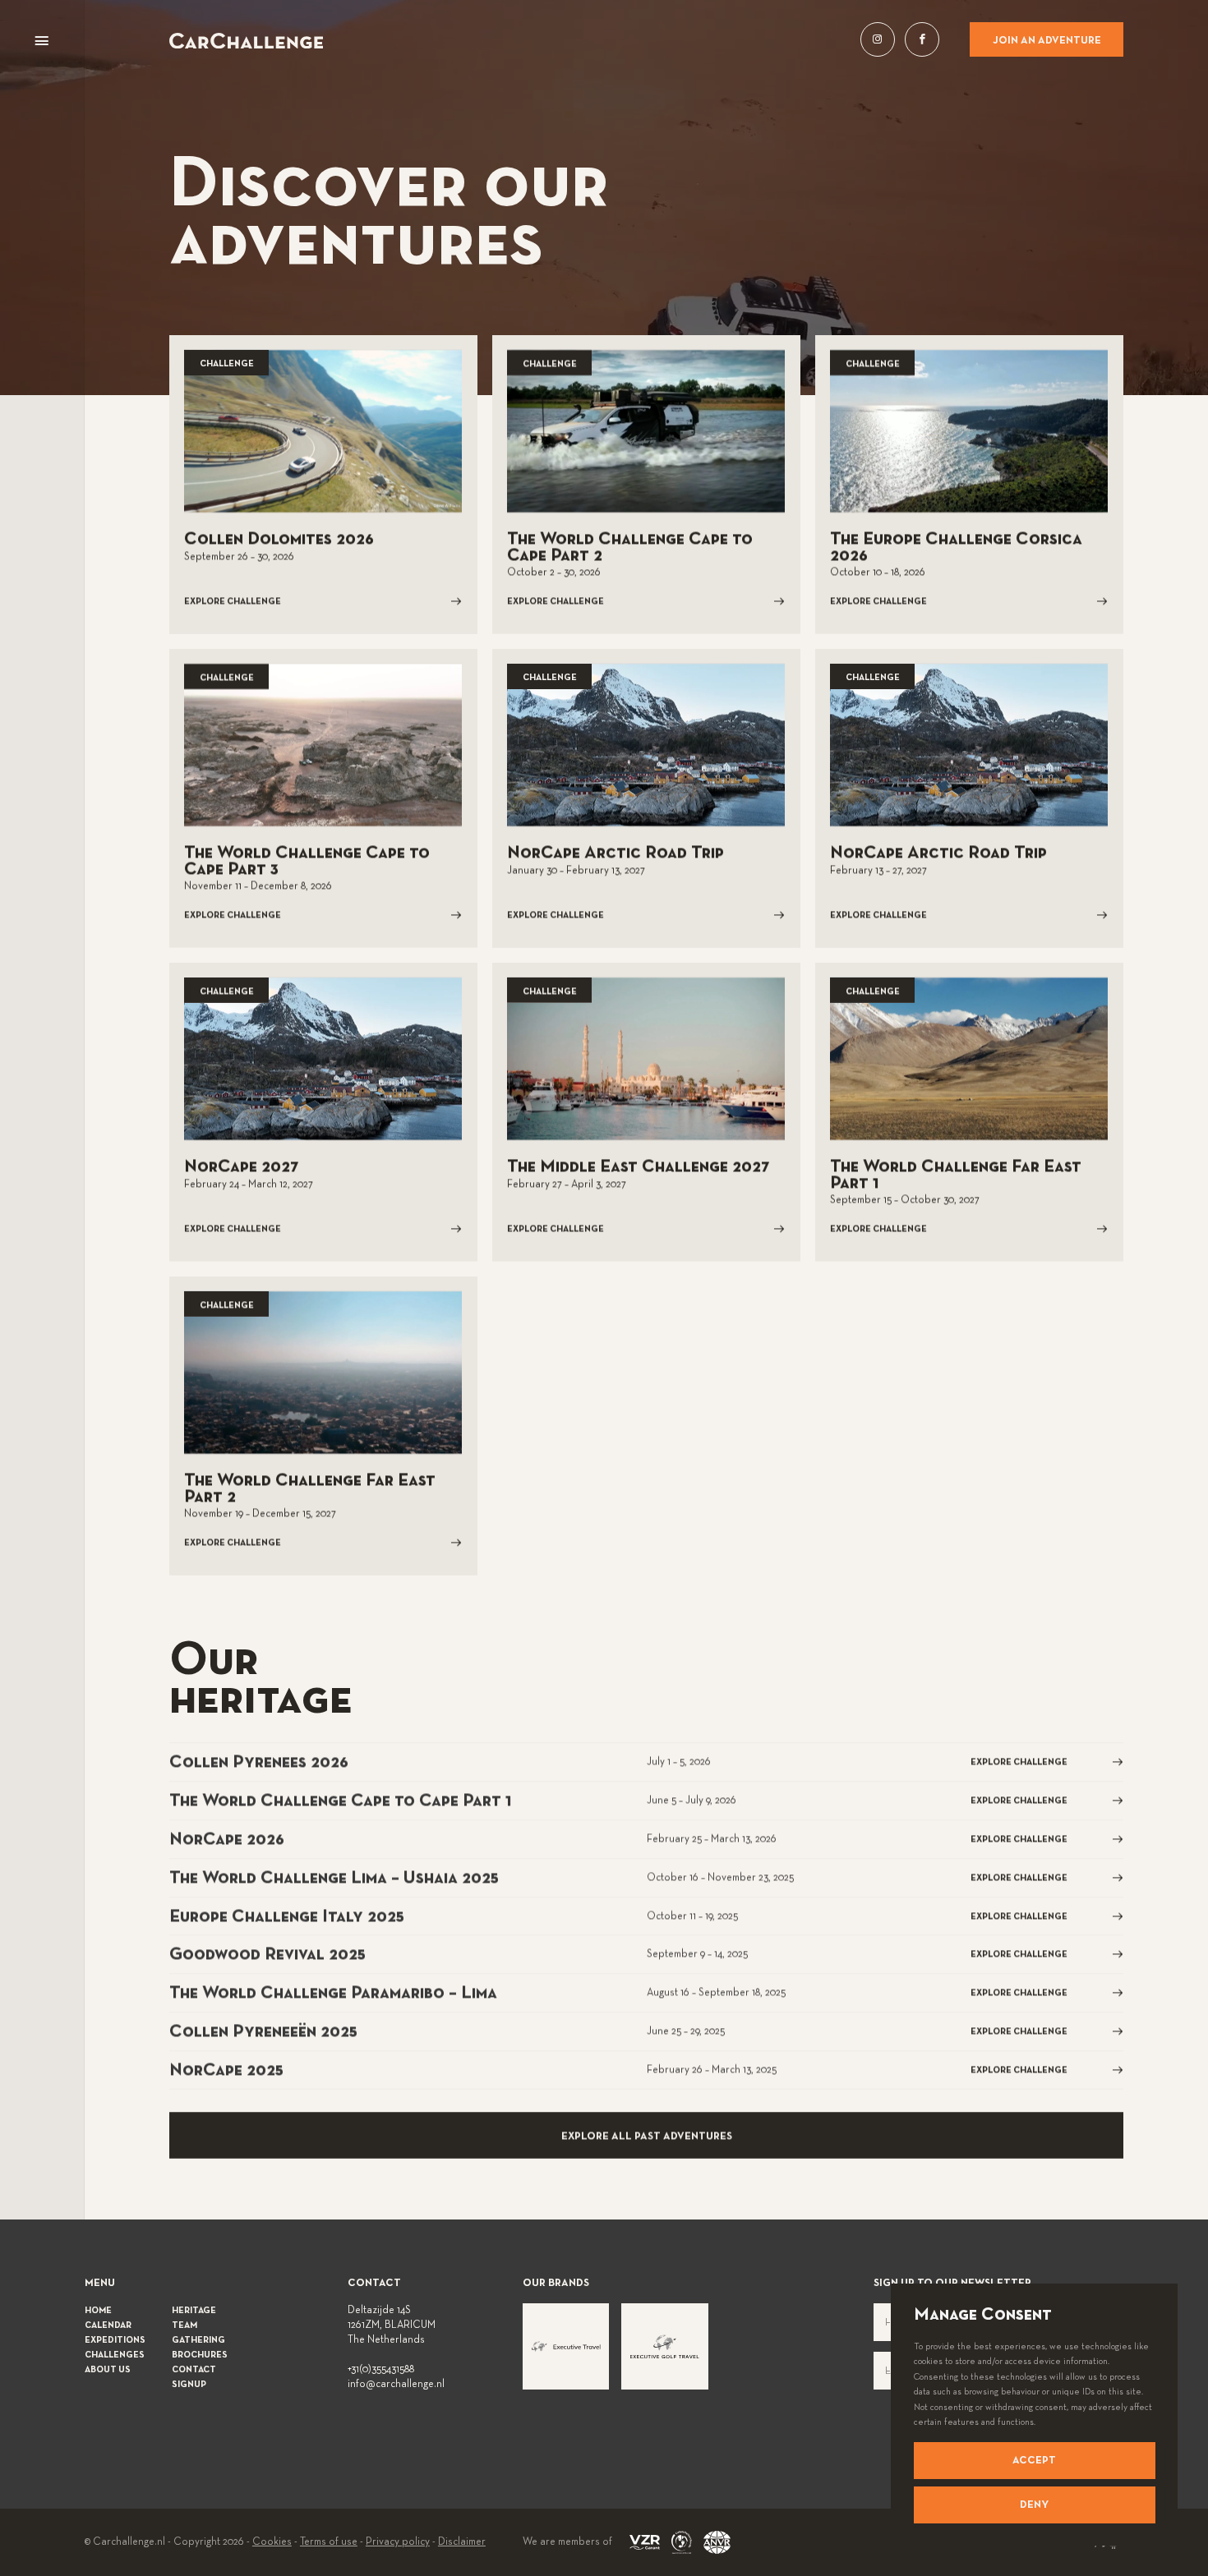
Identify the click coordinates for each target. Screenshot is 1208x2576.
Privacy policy (398, 2542)
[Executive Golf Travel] (665, 2347)
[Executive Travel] (566, 2347)
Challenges (115, 2355)
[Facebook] (922, 39)
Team (184, 2325)
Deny (1034, 2505)
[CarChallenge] (246, 41)
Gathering (198, 2340)
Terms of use (329, 2542)
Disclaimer (462, 2542)
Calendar (108, 2325)
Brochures (200, 2355)
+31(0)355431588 (381, 2370)
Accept (1034, 2461)
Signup (189, 2385)
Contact (194, 2370)
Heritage (194, 2311)
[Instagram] (878, 39)
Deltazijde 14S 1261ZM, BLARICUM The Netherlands (392, 2325)
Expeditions (115, 2340)
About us (108, 2370)
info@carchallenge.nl (396, 2385)
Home (98, 2311)
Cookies (272, 2542)
